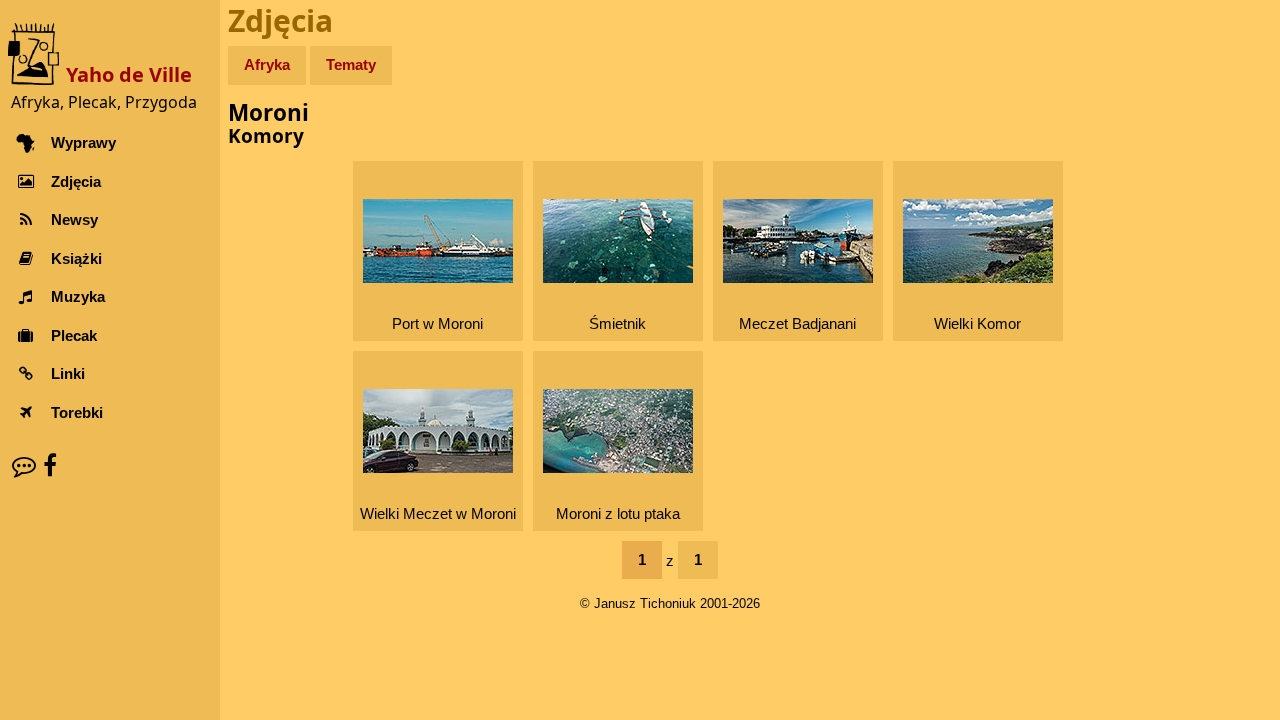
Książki (76, 258)
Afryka (267, 64)
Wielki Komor (977, 323)
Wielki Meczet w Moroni (438, 513)
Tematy (351, 64)
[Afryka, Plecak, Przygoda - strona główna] (37, 52)
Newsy (74, 219)
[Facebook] (50, 465)
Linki (68, 373)
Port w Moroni (437, 323)
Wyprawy (83, 142)
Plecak (74, 335)
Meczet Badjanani (797, 323)
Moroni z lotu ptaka (618, 513)
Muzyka (78, 296)
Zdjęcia (76, 181)
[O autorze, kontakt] (24, 465)
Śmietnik (617, 323)
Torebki (77, 412)
